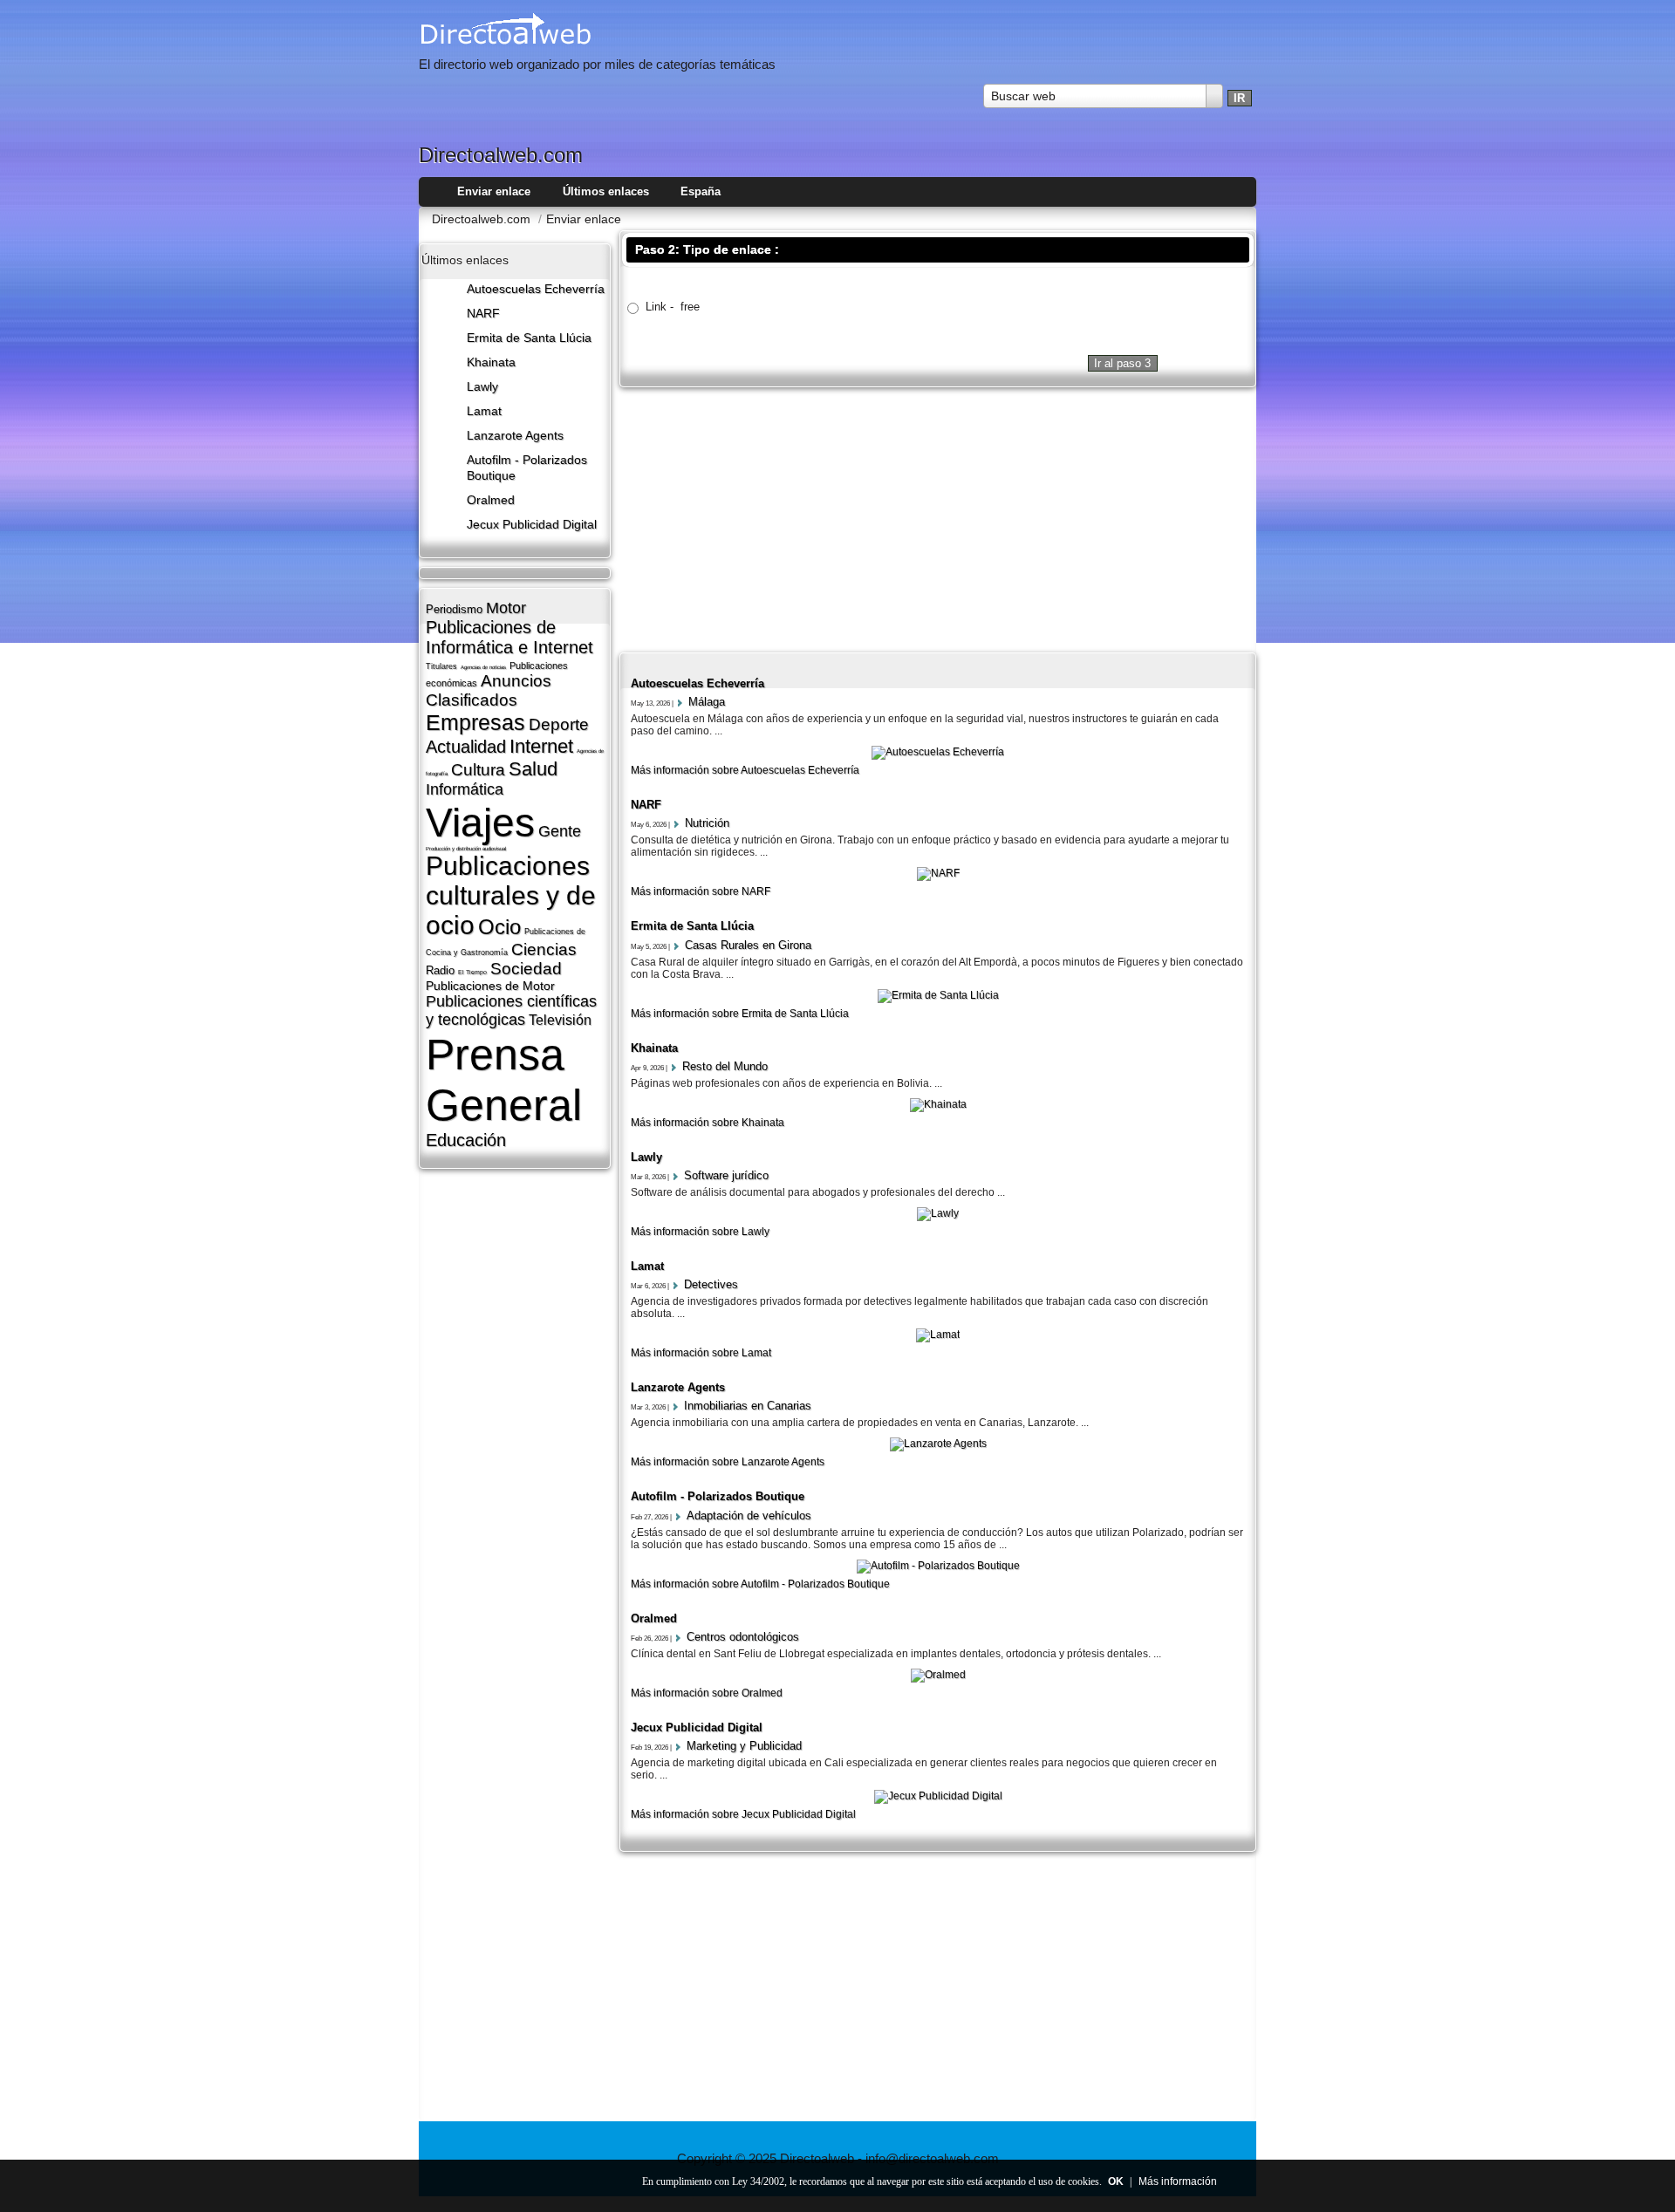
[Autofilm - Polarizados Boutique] (938, 1566)
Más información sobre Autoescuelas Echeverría (745, 770)
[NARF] (938, 873)
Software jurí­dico (726, 1175)
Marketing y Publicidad (744, 1746)
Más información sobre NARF (701, 891)
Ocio (499, 927)
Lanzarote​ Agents (515, 436)
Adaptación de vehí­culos (749, 1516)
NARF (483, 314)
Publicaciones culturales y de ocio (511, 895)
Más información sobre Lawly (700, 1232)
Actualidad (466, 747)
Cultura (478, 770)
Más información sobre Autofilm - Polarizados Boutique (760, 1584)
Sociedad (526, 969)
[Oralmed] (938, 1675)
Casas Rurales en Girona (748, 945)
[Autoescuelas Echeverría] (938, 752)
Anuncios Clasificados (489, 690)
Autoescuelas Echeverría (536, 289)
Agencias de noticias (483, 667)
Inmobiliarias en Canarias (748, 1406)
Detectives (711, 1284)
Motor (506, 608)
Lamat (484, 411)
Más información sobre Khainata (708, 1123)
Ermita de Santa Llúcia (529, 338)
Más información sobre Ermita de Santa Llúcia (740, 1014)
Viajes (480, 823)
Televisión (560, 1020)
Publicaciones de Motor (490, 986)
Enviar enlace (494, 191)
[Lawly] (938, 1213)
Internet (541, 746)
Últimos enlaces (606, 191)
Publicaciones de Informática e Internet (509, 637)
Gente (560, 831)
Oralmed (491, 500)
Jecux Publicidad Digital (532, 525)
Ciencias (544, 949)
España (701, 191)
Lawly (482, 387)
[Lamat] (938, 1335)
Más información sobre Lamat (701, 1353)
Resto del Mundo (725, 1066)
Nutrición (707, 823)
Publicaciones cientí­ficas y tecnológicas (511, 1010)
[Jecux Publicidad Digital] (938, 1796)
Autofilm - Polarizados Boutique (718, 1496)
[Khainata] (938, 1104)
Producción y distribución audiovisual (466, 849)
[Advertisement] (938, 518)
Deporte (559, 724)
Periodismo (454, 609)
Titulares (441, 666)
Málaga (707, 702)
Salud (533, 769)
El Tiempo (472, 972)
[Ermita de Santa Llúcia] (938, 995)
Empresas (475, 722)
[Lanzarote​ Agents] (938, 1444)
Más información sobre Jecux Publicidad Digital (743, 1814)
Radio (440, 970)
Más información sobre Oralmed (707, 1693)
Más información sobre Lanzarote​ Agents (728, 1462)
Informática (465, 789)
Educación (466, 1140)
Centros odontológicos (743, 1637)
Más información (1178, 2181)
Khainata (491, 362)
